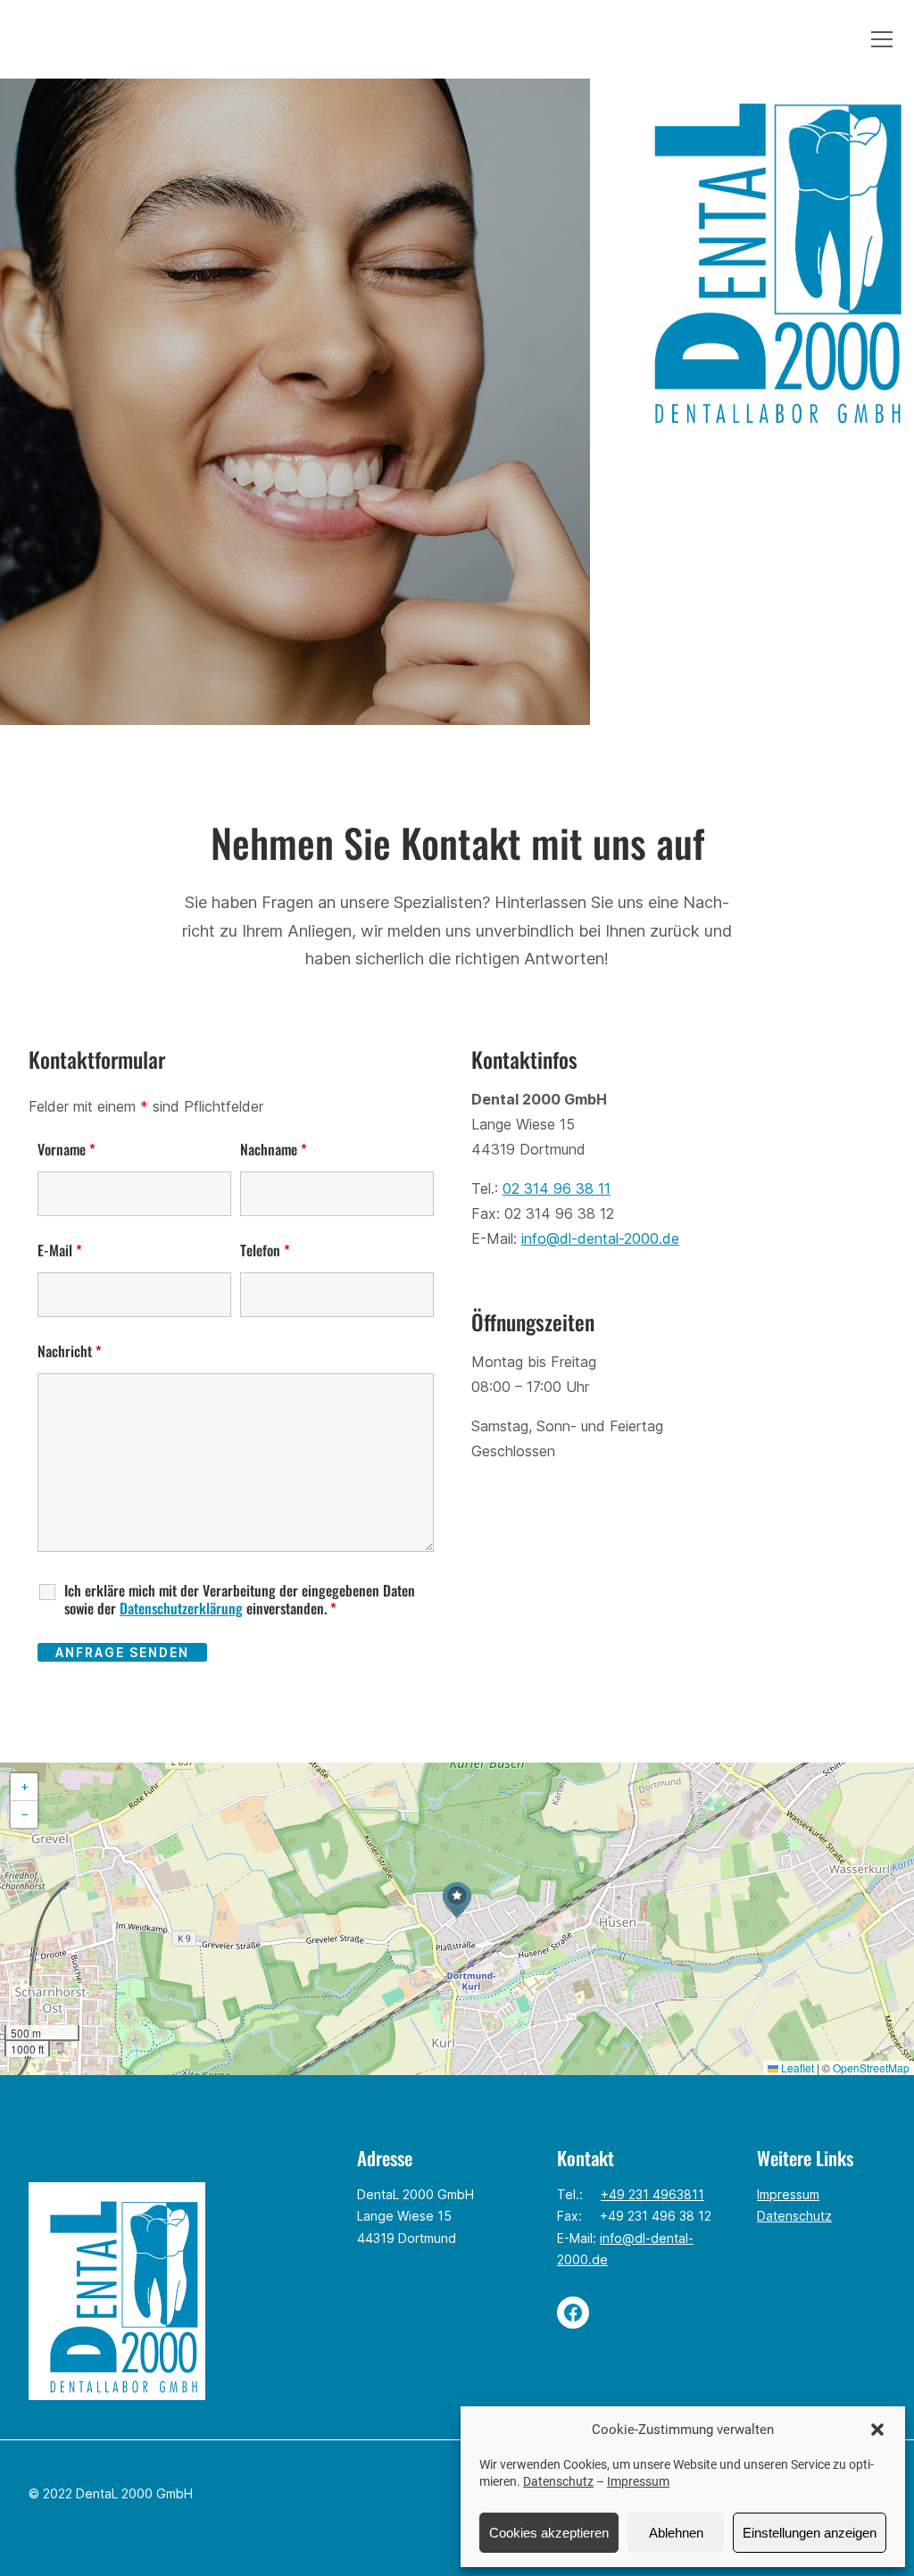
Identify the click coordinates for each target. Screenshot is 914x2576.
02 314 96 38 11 (557, 1188)
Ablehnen (676, 2533)
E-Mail (60, 1250)
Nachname (274, 1149)
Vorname (66, 1149)
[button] (877, 2430)
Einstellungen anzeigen (810, 2533)
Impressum (638, 2481)
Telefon (265, 1250)
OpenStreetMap (871, 2067)
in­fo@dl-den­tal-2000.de (600, 1238)
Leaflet (796, 2067)
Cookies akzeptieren (549, 2533)
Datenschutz (558, 2481)
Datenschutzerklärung (181, 1608)
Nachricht (70, 1351)
